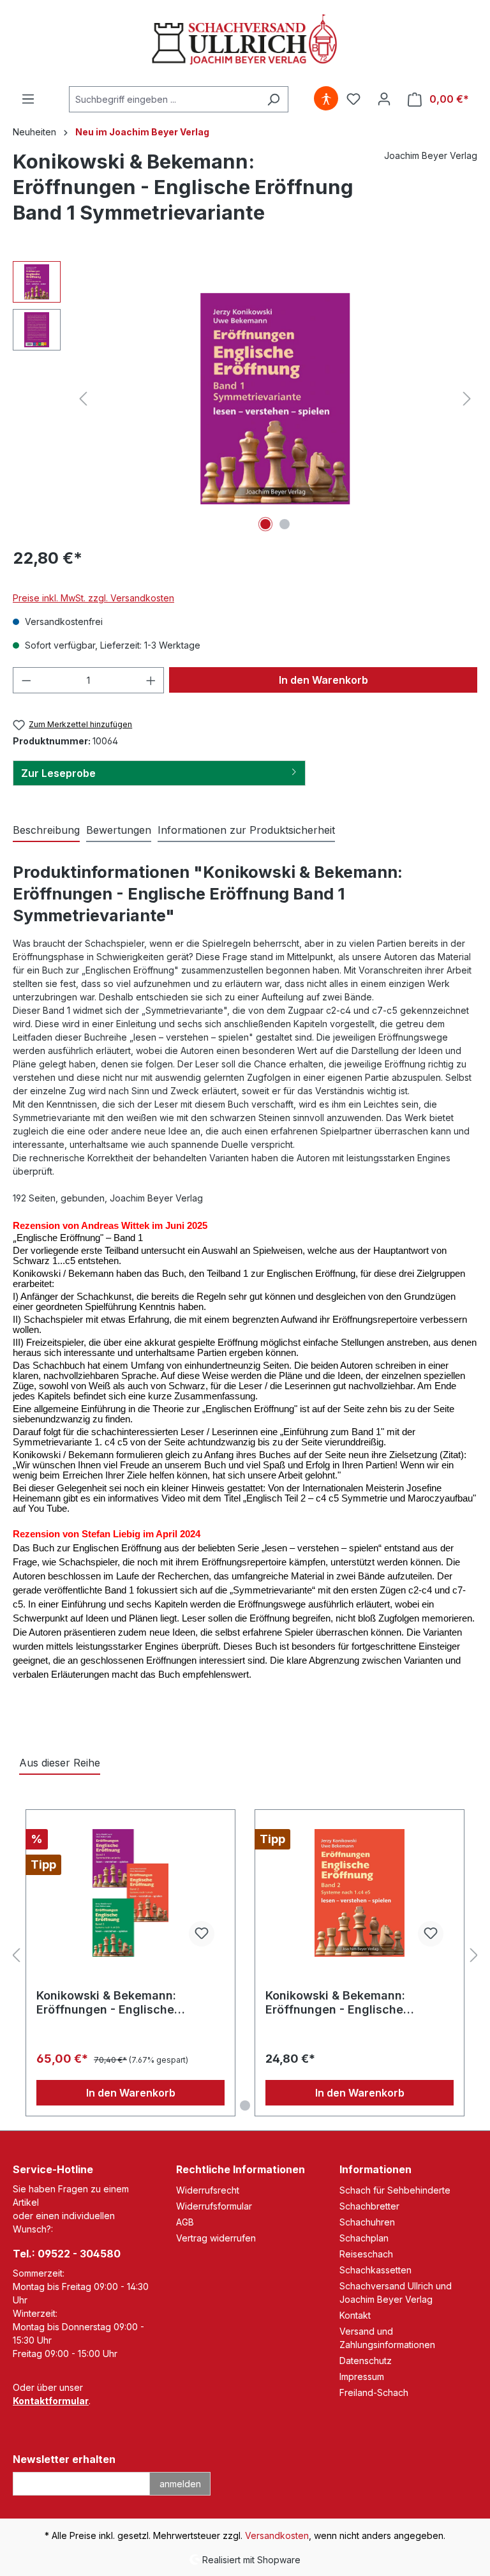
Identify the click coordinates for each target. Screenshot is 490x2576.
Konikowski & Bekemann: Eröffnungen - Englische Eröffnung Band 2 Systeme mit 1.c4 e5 (352, 2003)
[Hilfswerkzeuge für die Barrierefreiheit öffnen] (326, 99)
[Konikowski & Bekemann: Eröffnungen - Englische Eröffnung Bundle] (130, 1893)
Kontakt (355, 2315)
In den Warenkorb (323, 680)
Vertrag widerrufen (216, 2238)
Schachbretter (369, 2206)
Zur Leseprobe (58, 773)
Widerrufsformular (214, 2206)
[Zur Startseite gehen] (245, 41)
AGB (185, 2222)
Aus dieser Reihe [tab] (60, 1763)
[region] (245, 398)
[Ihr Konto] (384, 99)
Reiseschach (366, 2254)
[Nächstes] (467, 399)
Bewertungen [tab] (119, 830)
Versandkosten (277, 2535)
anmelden (180, 2484)
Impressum (362, 2376)
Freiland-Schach (374, 2392)
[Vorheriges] (83, 399)
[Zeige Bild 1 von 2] (265, 524)
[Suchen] (273, 99)
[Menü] (28, 99)
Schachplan (364, 2238)
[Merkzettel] (353, 99)
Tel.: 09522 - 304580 (67, 2254)
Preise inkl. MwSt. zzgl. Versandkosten (93, 598)
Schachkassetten (375, 2270)
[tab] (46, 831)
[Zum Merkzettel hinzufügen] (202, 1934)
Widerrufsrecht (208, 2190)
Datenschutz (366, 2361)
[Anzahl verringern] (26, 680)
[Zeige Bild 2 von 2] (285, 524)
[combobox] (164, 99)
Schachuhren (367, 2222)
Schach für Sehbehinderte (395, 2190)
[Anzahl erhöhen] (151, 680)
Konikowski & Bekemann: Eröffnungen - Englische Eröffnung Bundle (106, 2003)
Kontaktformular (51, 2401)
